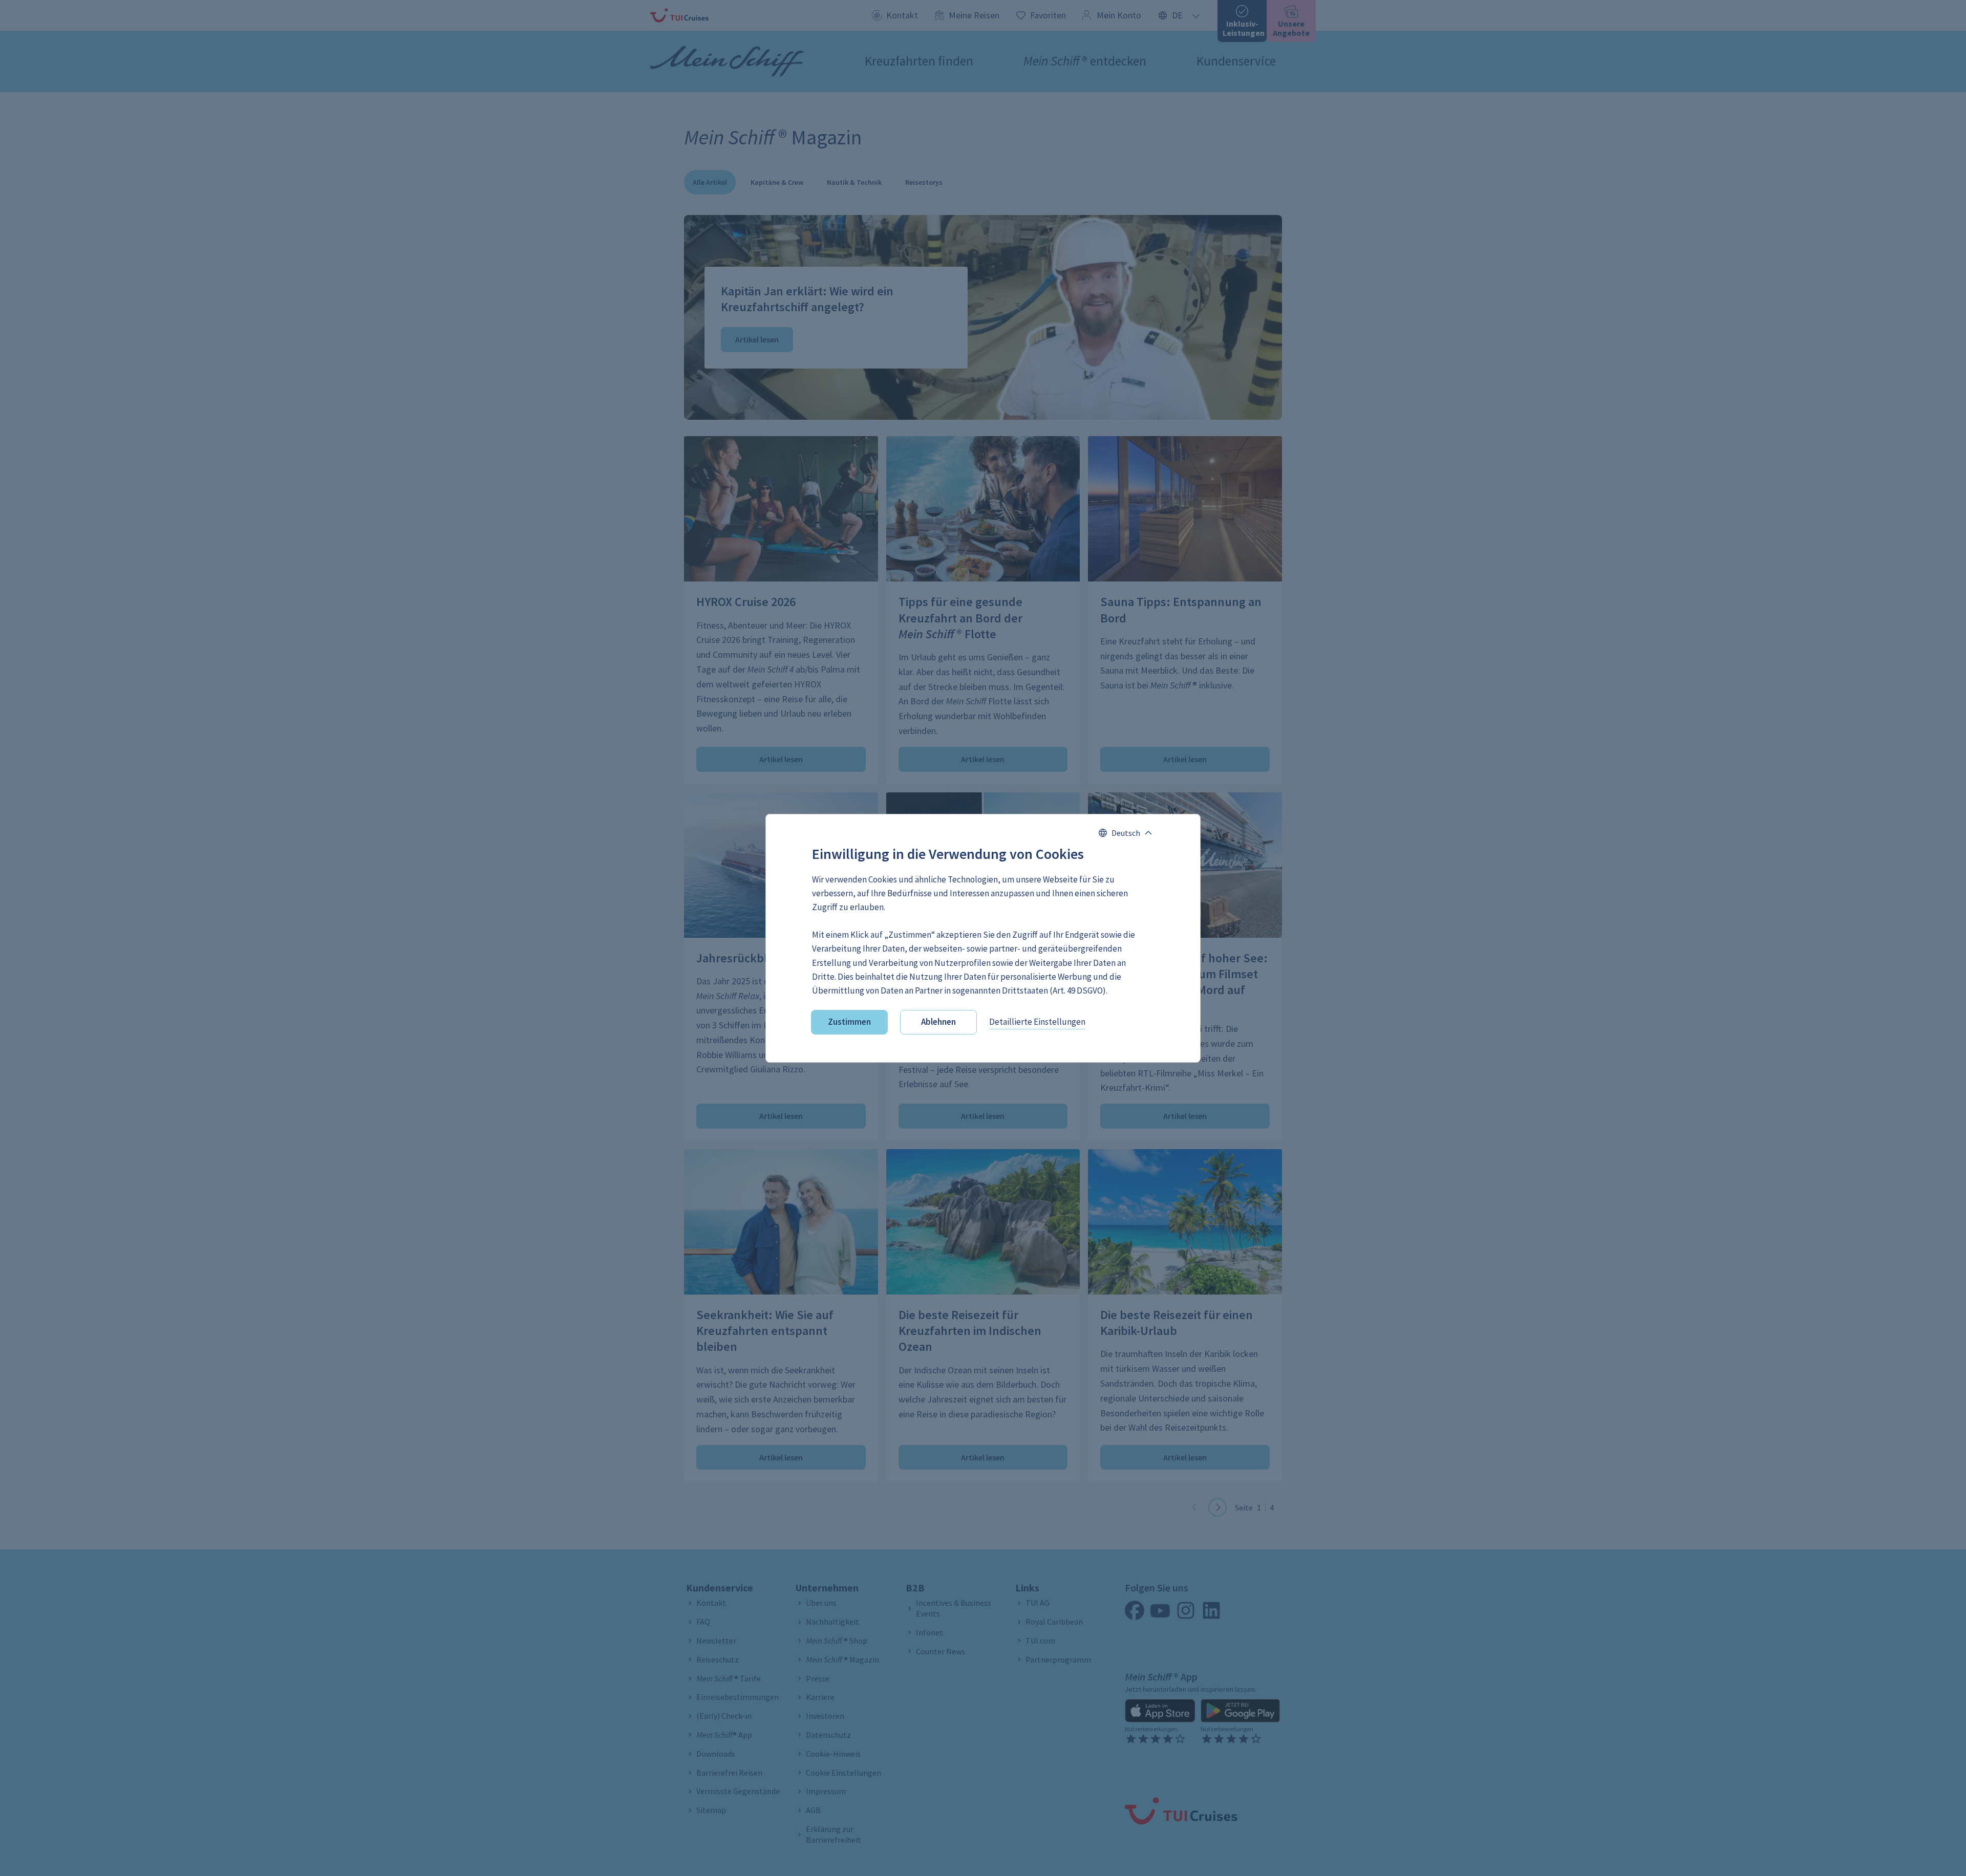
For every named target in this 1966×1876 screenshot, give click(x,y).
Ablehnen (938, 1022)
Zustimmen (849, 1022)
